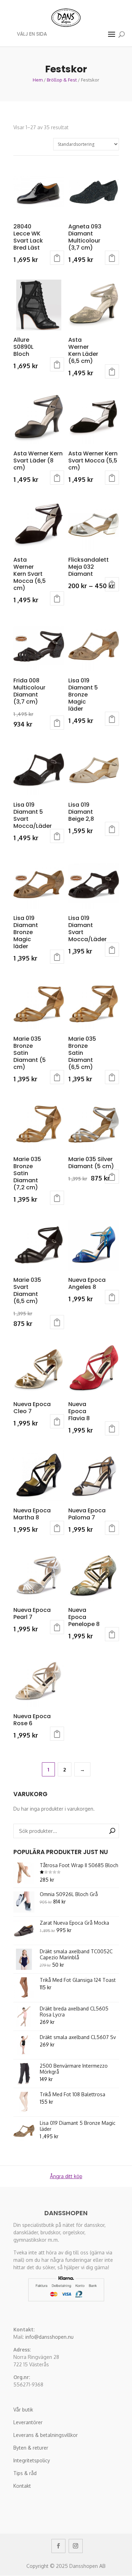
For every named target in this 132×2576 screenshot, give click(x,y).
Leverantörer (28, 2422)
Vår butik (23, 2410)
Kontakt (22, 2486)
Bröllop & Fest (62, 80)
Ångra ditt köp (66, 2176)
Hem (38, 80)
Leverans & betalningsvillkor (46, 2435)
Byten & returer (31, 2448)
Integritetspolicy (32, 2460)
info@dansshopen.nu (49, 2337)
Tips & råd (25, 2473)
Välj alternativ (57, 258)
